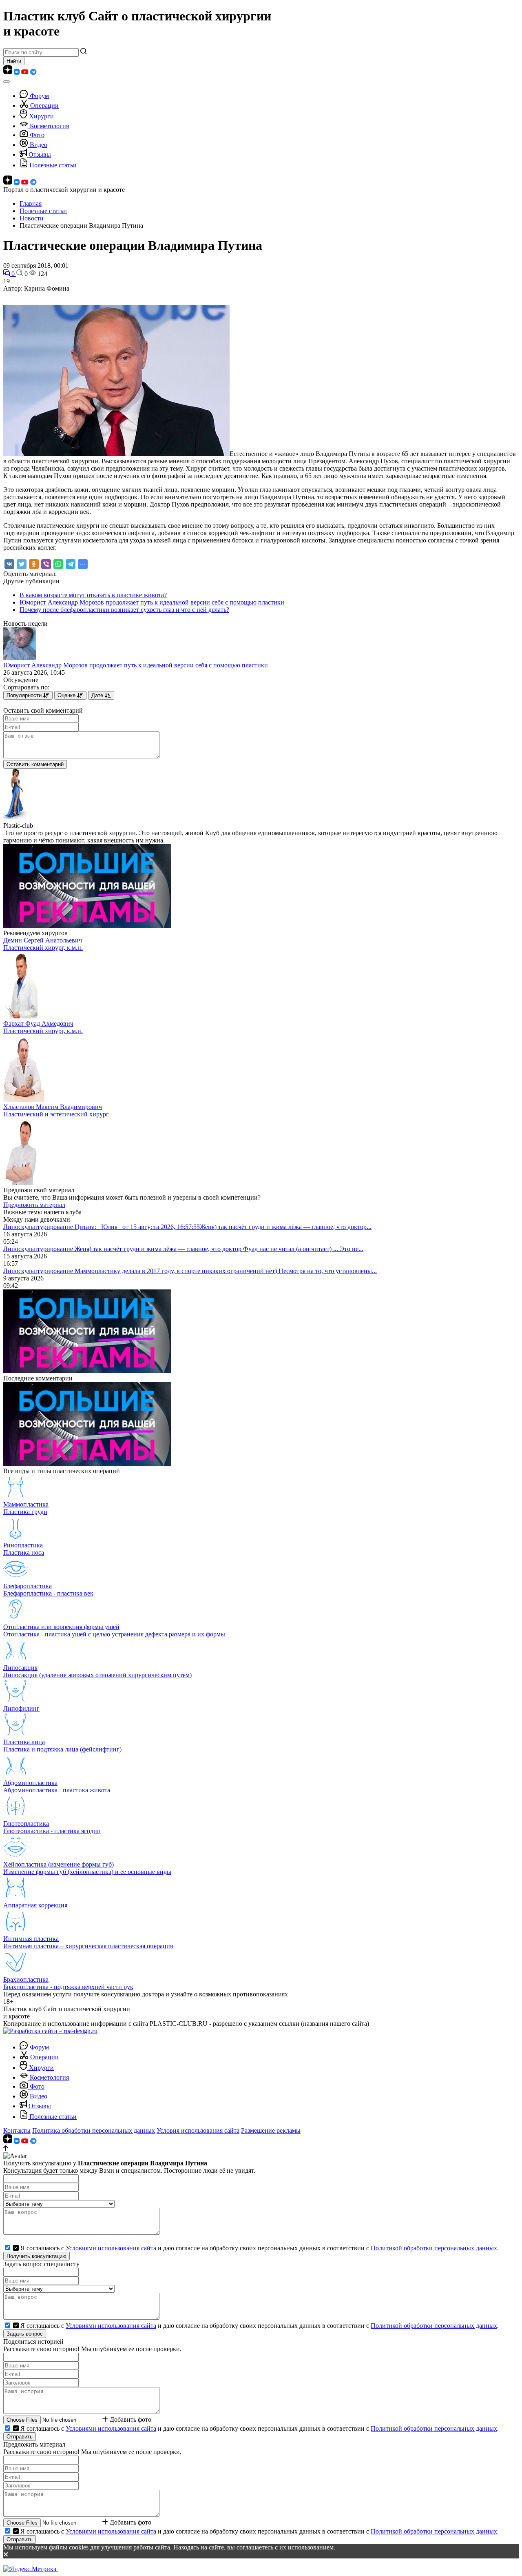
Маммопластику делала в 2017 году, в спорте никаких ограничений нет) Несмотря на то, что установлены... (226, 1271)
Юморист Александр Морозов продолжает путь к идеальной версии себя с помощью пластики (152, 602)
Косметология (49, 126)
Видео (39, 145)
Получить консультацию (36, 2256)
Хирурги (41, 116)
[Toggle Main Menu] (7, 82)
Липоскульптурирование (39, 1227)
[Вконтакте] (18, 72)
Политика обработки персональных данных (94, 2130)
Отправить (20, 2437)
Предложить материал (34, 1205)
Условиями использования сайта (111, 2248)
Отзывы (40, 154)
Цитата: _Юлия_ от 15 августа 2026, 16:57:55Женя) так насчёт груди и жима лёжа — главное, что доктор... (223, 1227)
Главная (31, 203)
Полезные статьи (53, 165)
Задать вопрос (25, 2334)
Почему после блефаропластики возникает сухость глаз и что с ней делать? (124, 610)
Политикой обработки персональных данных (434, 2248)
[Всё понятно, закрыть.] (261, 2555)
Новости (32, 218)
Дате (98, 695)
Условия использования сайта (198, 2130)
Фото (37, 135)
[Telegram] (33, 72)
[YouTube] (26, 72)
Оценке (67, 695)
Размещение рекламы (271, 2130)
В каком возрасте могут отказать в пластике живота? (93, 595)
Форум (39, 96)
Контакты (17, 2130)
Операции (44, 106)
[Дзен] (9, 72)
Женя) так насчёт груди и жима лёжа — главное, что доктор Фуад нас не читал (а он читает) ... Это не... (219, 1249)
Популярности (25, 695)
